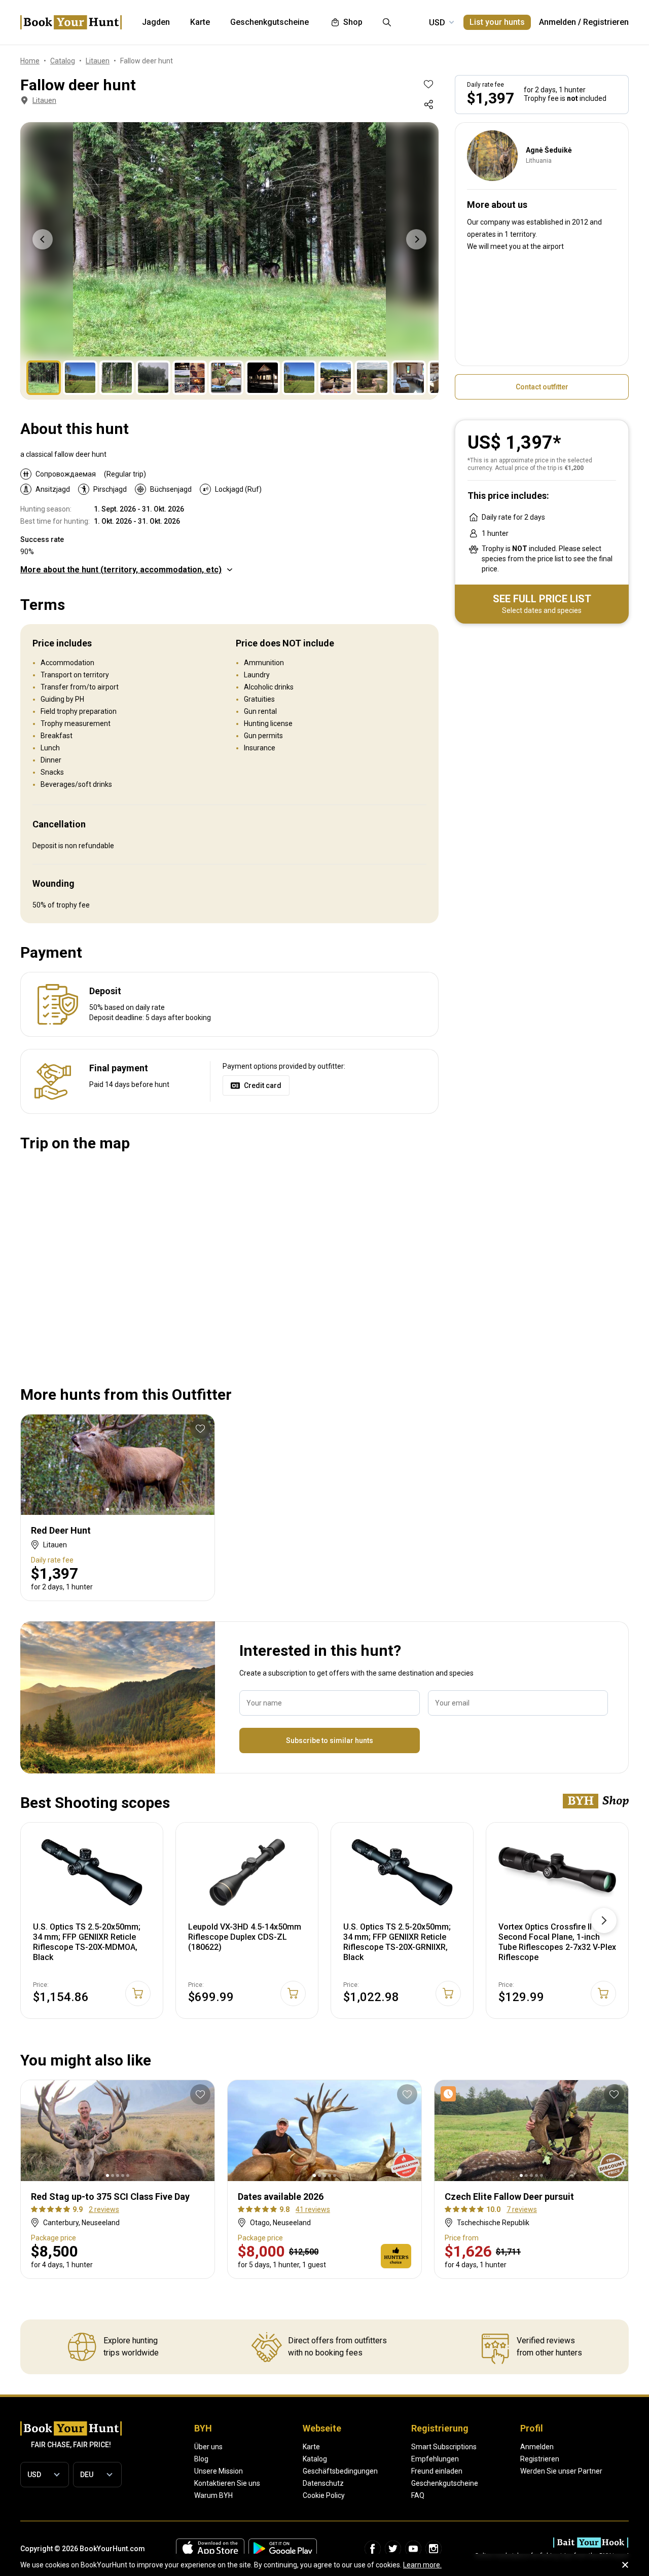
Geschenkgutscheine (445, 2483)
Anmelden (557, 22)
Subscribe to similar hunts (330, 1740)
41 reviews (313, 2209)
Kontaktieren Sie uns (227, 2483)
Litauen (44, 100)
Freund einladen (437, 2471)
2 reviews (104, 2209)
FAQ (418, 2495)
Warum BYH (213, 2495)
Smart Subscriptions (444, 2447)
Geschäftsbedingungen (340, 2471)
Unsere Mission (219, 2471)
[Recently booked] (450, 2094)
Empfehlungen (435, 2459)
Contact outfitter (542, 387)
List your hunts (497, 22)
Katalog (315, 2459)
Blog (201, 2459)
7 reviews (522, 2209)
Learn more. (422, 2565)
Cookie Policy (324, 2495)
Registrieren (606, 22)
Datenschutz (323, 2483)
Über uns (208, 2447)
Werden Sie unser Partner (561, 2471)
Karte (311, 2447)
